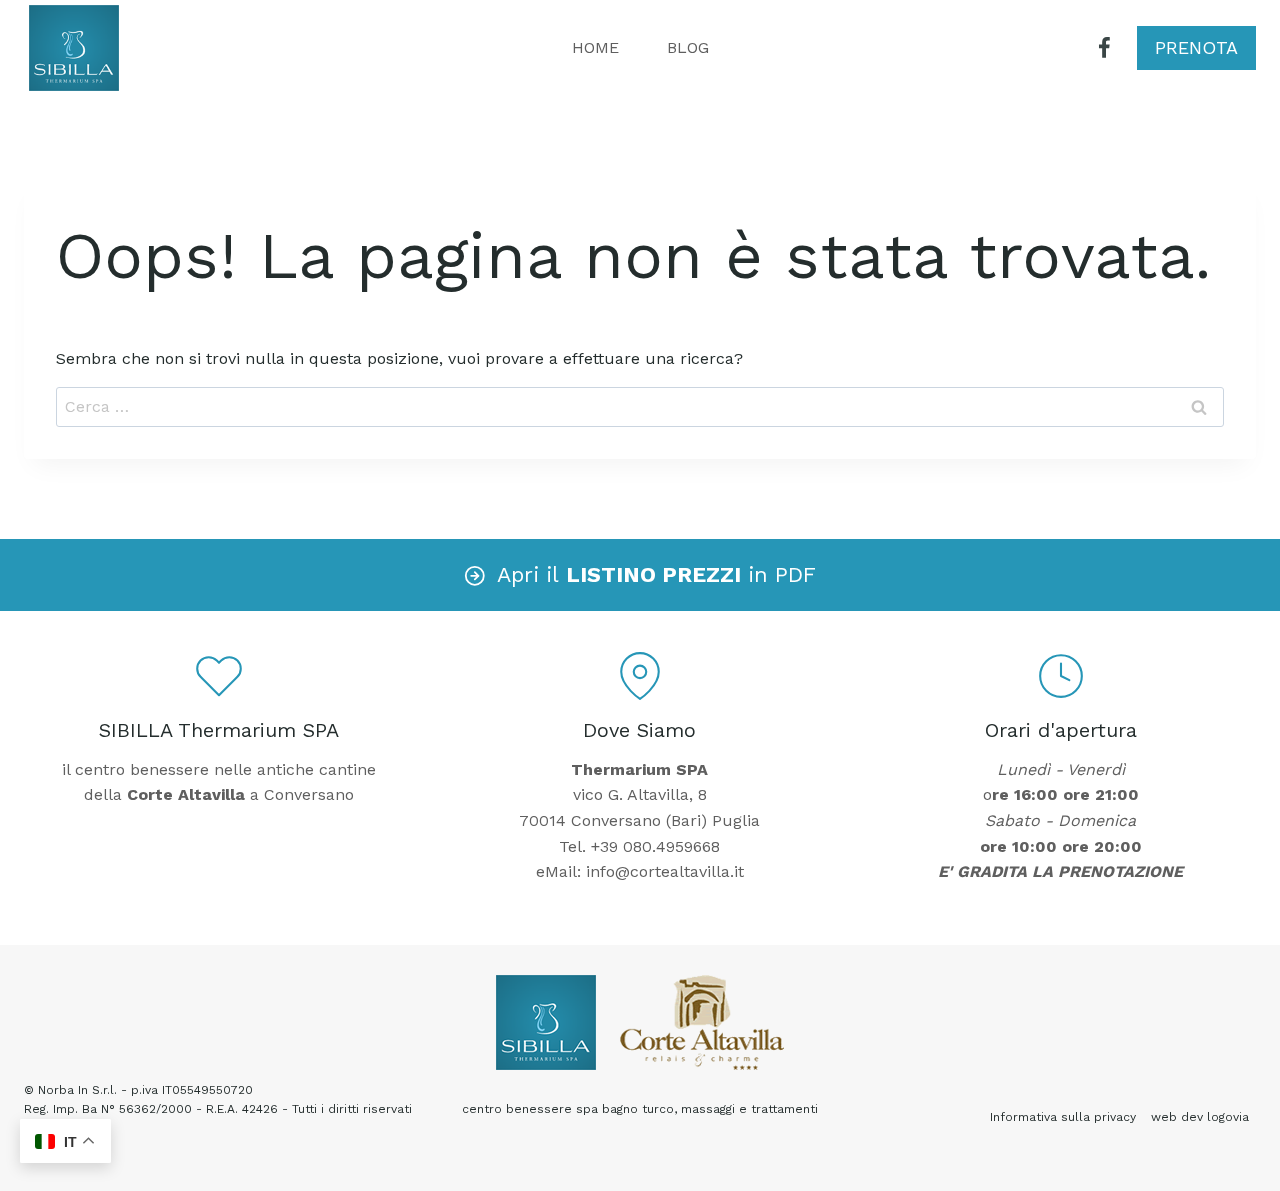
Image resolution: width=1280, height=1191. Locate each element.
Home (595, 47)
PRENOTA (1196, 47)
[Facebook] (1104, 48)
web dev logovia (1200, 1117)
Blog (688, 47)
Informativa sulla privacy (1063, 1117)
